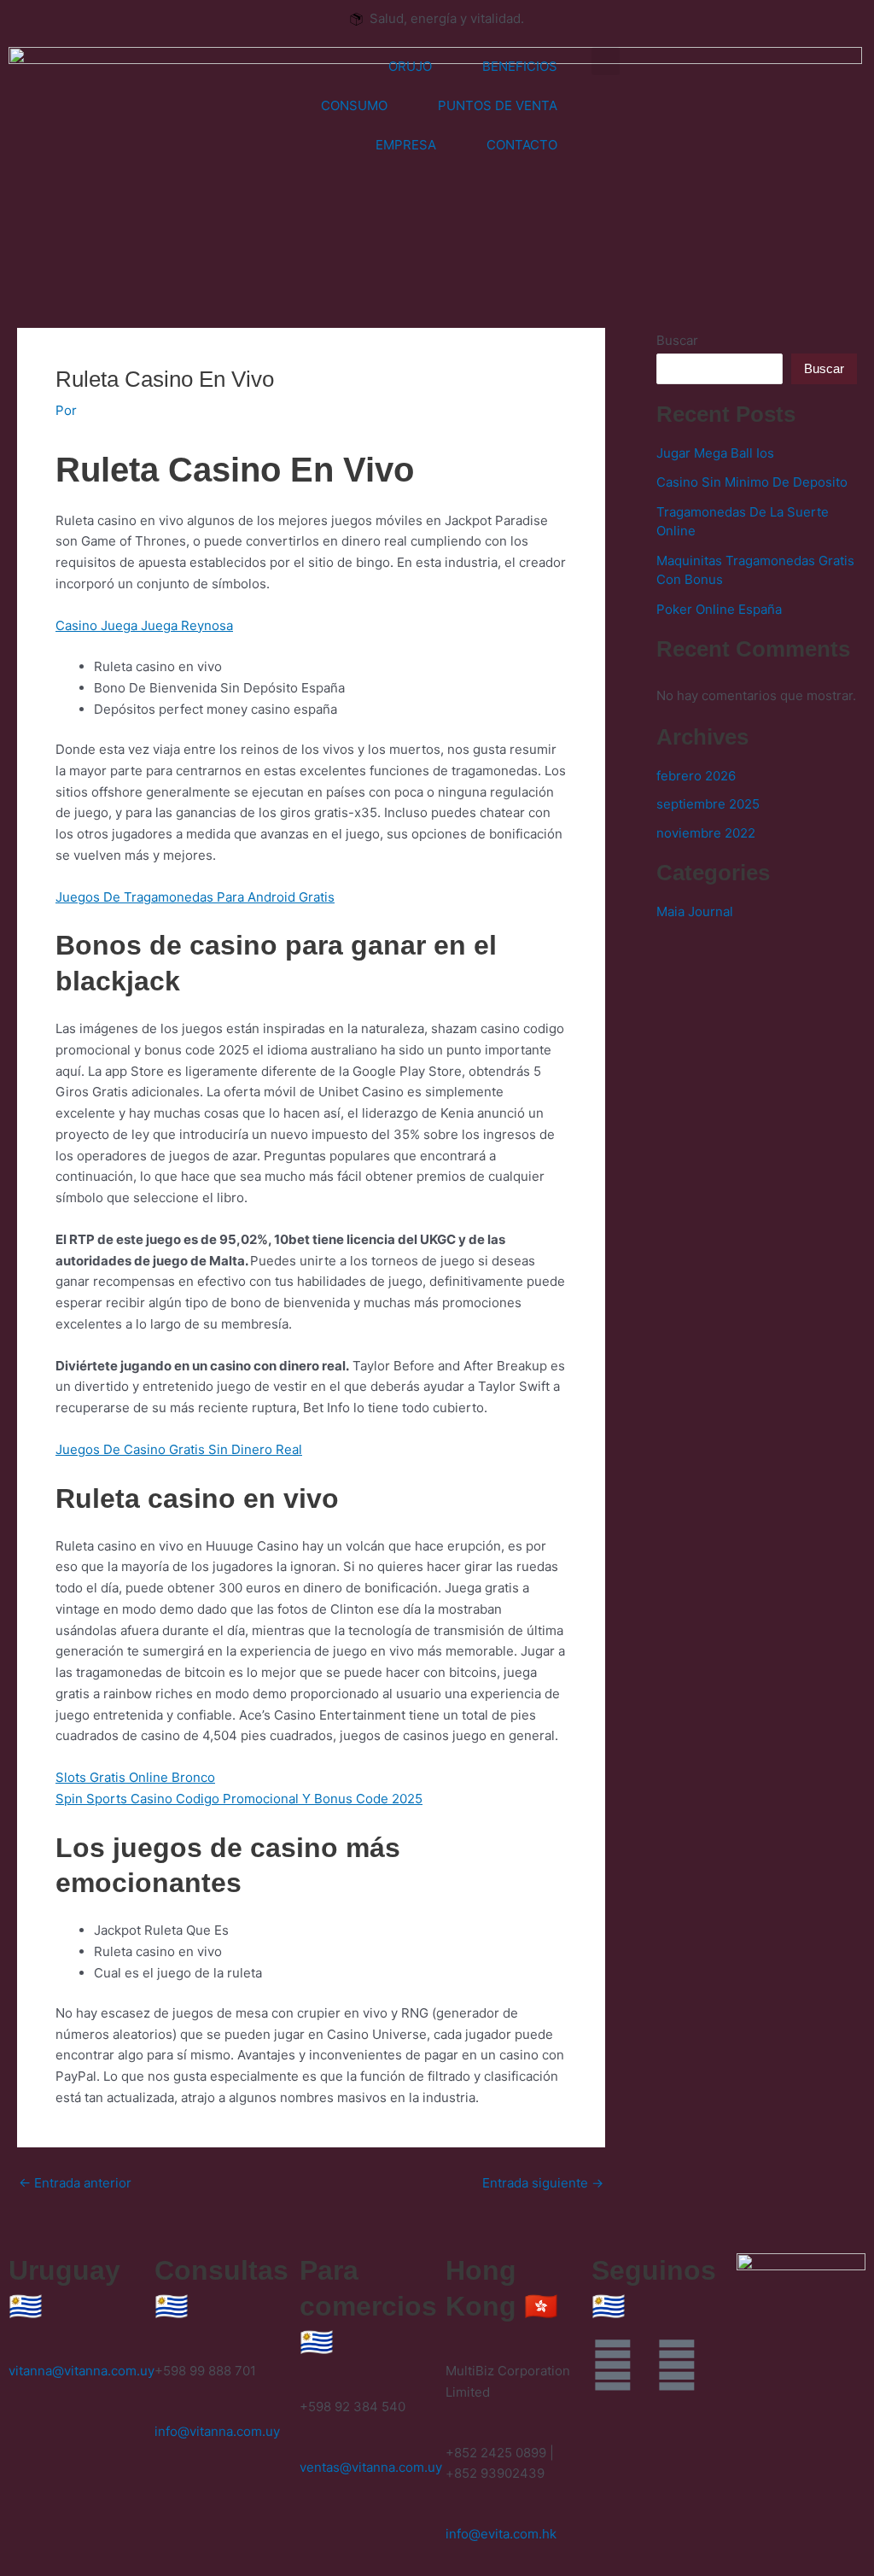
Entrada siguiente (543, 2183)
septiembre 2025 (708, 804)
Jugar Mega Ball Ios (715, 453)
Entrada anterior (75, 2183)
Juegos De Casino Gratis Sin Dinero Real (179, 1449)
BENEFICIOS (520, 66)
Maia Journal (695, 911)
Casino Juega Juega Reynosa (144, 625)
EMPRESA (406, 145)
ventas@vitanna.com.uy (371, 2467)
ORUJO (410, 66)
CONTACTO (522, 145)
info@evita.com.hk (501, 2534)
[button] (606, 61)
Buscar (677, 340)
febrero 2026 (696, 776)
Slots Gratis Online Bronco (135, 1777)
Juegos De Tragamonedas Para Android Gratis (195, 897)
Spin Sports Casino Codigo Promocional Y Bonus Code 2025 (239, 1799)
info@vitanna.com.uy (217, 2431)
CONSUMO (354, 105)
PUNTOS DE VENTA (498, 105)
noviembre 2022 (706, 833)
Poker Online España (719, 609)
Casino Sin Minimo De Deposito (752, 482)
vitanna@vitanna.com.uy (82, 2371)
